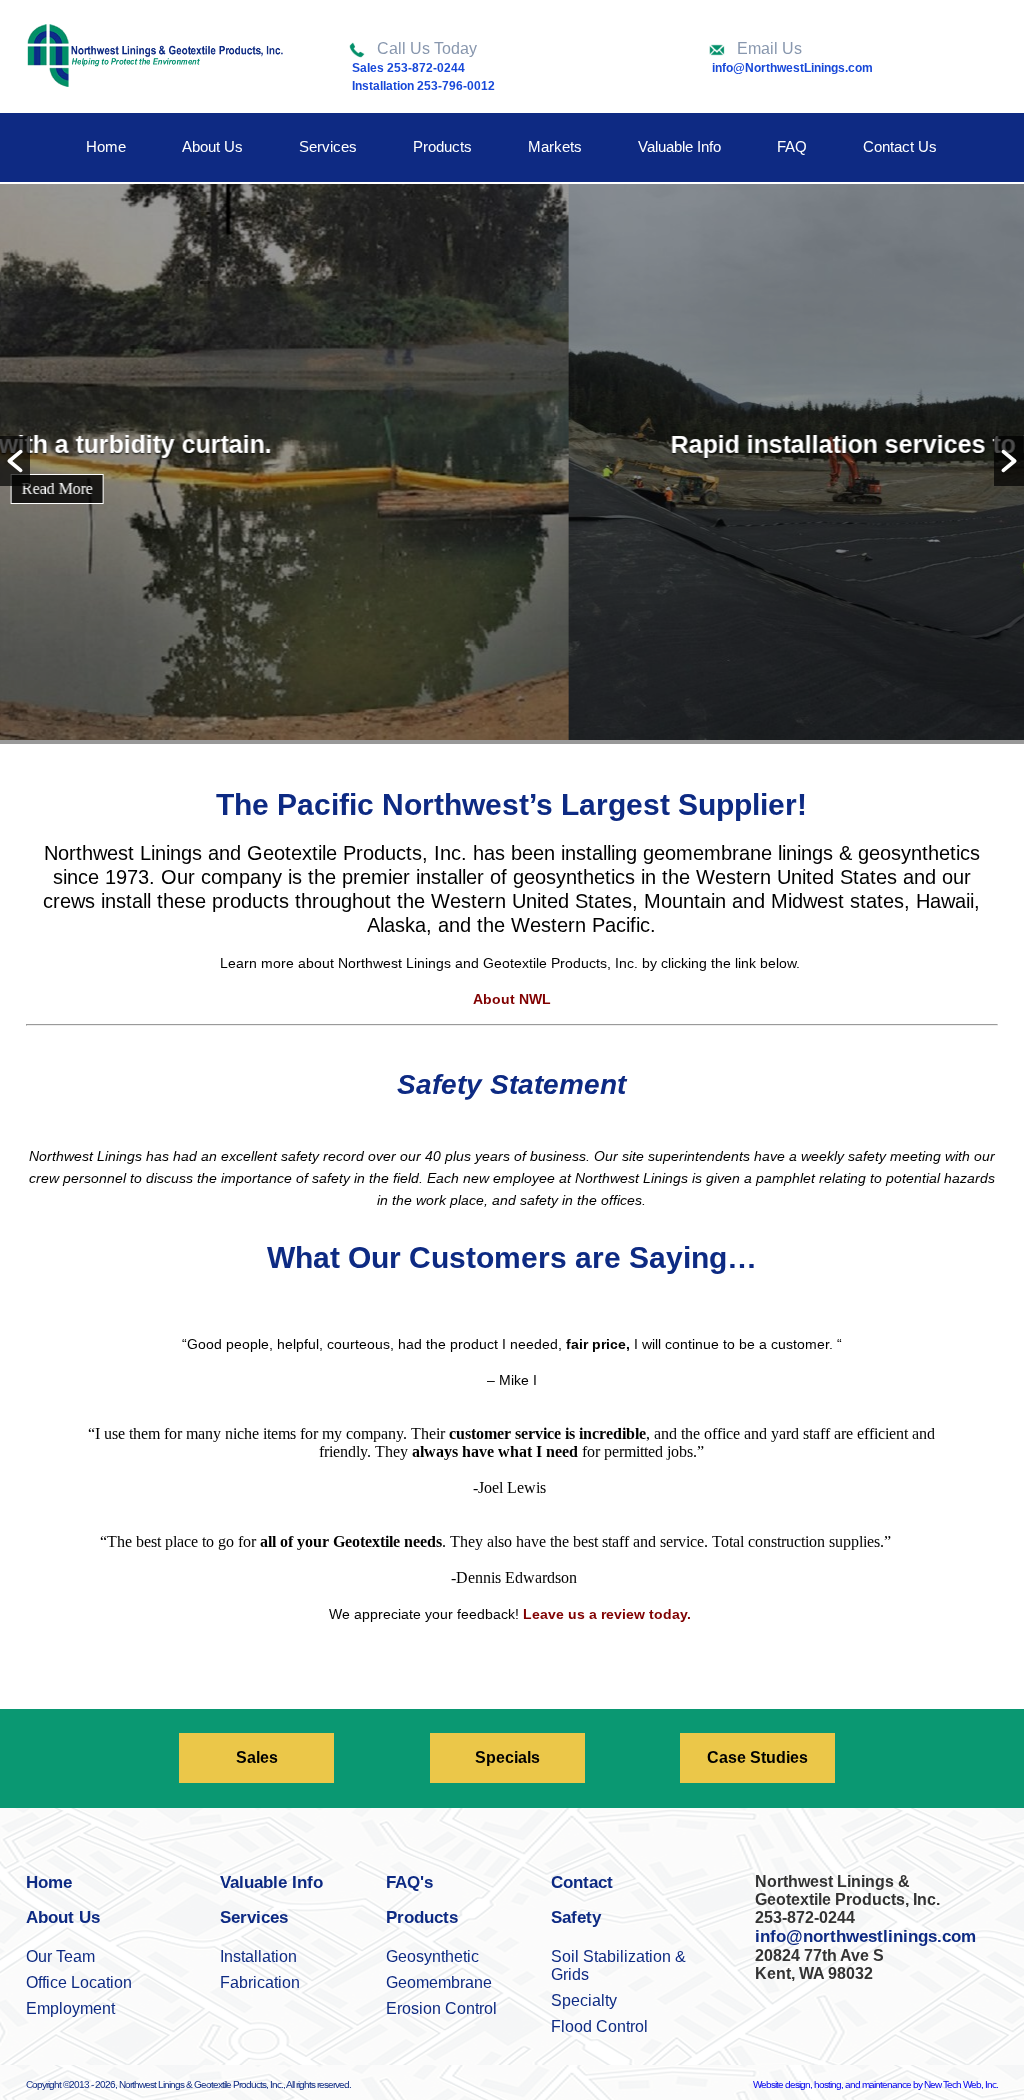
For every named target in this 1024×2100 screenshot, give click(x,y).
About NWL (512, 999)
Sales (257, 1757)
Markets (555, 146)
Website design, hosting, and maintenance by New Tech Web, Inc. (875, 2084)
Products (442, 146)
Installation (258, 1956)
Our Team (60, 1956)
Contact (582, 1882)
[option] (512, 464)
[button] (15, 461)
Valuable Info (679, 146)
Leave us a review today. (609, 1614)
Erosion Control (441, 2008)
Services (328, 146)
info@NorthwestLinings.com (792, 68)
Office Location (79, 1982)
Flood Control (599, 2026)
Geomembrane (439, 1982)
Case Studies (757, 1757)
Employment (70, 2008)
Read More (512, 488)
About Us (212, 146)
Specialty (584, 2000)
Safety (576, 1917)
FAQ (792, 146)
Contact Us (900, 146)
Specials (507, 1757)
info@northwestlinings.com (865, 1936)
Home (106, 146)
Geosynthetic (432, 1956)
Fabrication (260, 1982)
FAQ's (409, 1882)
